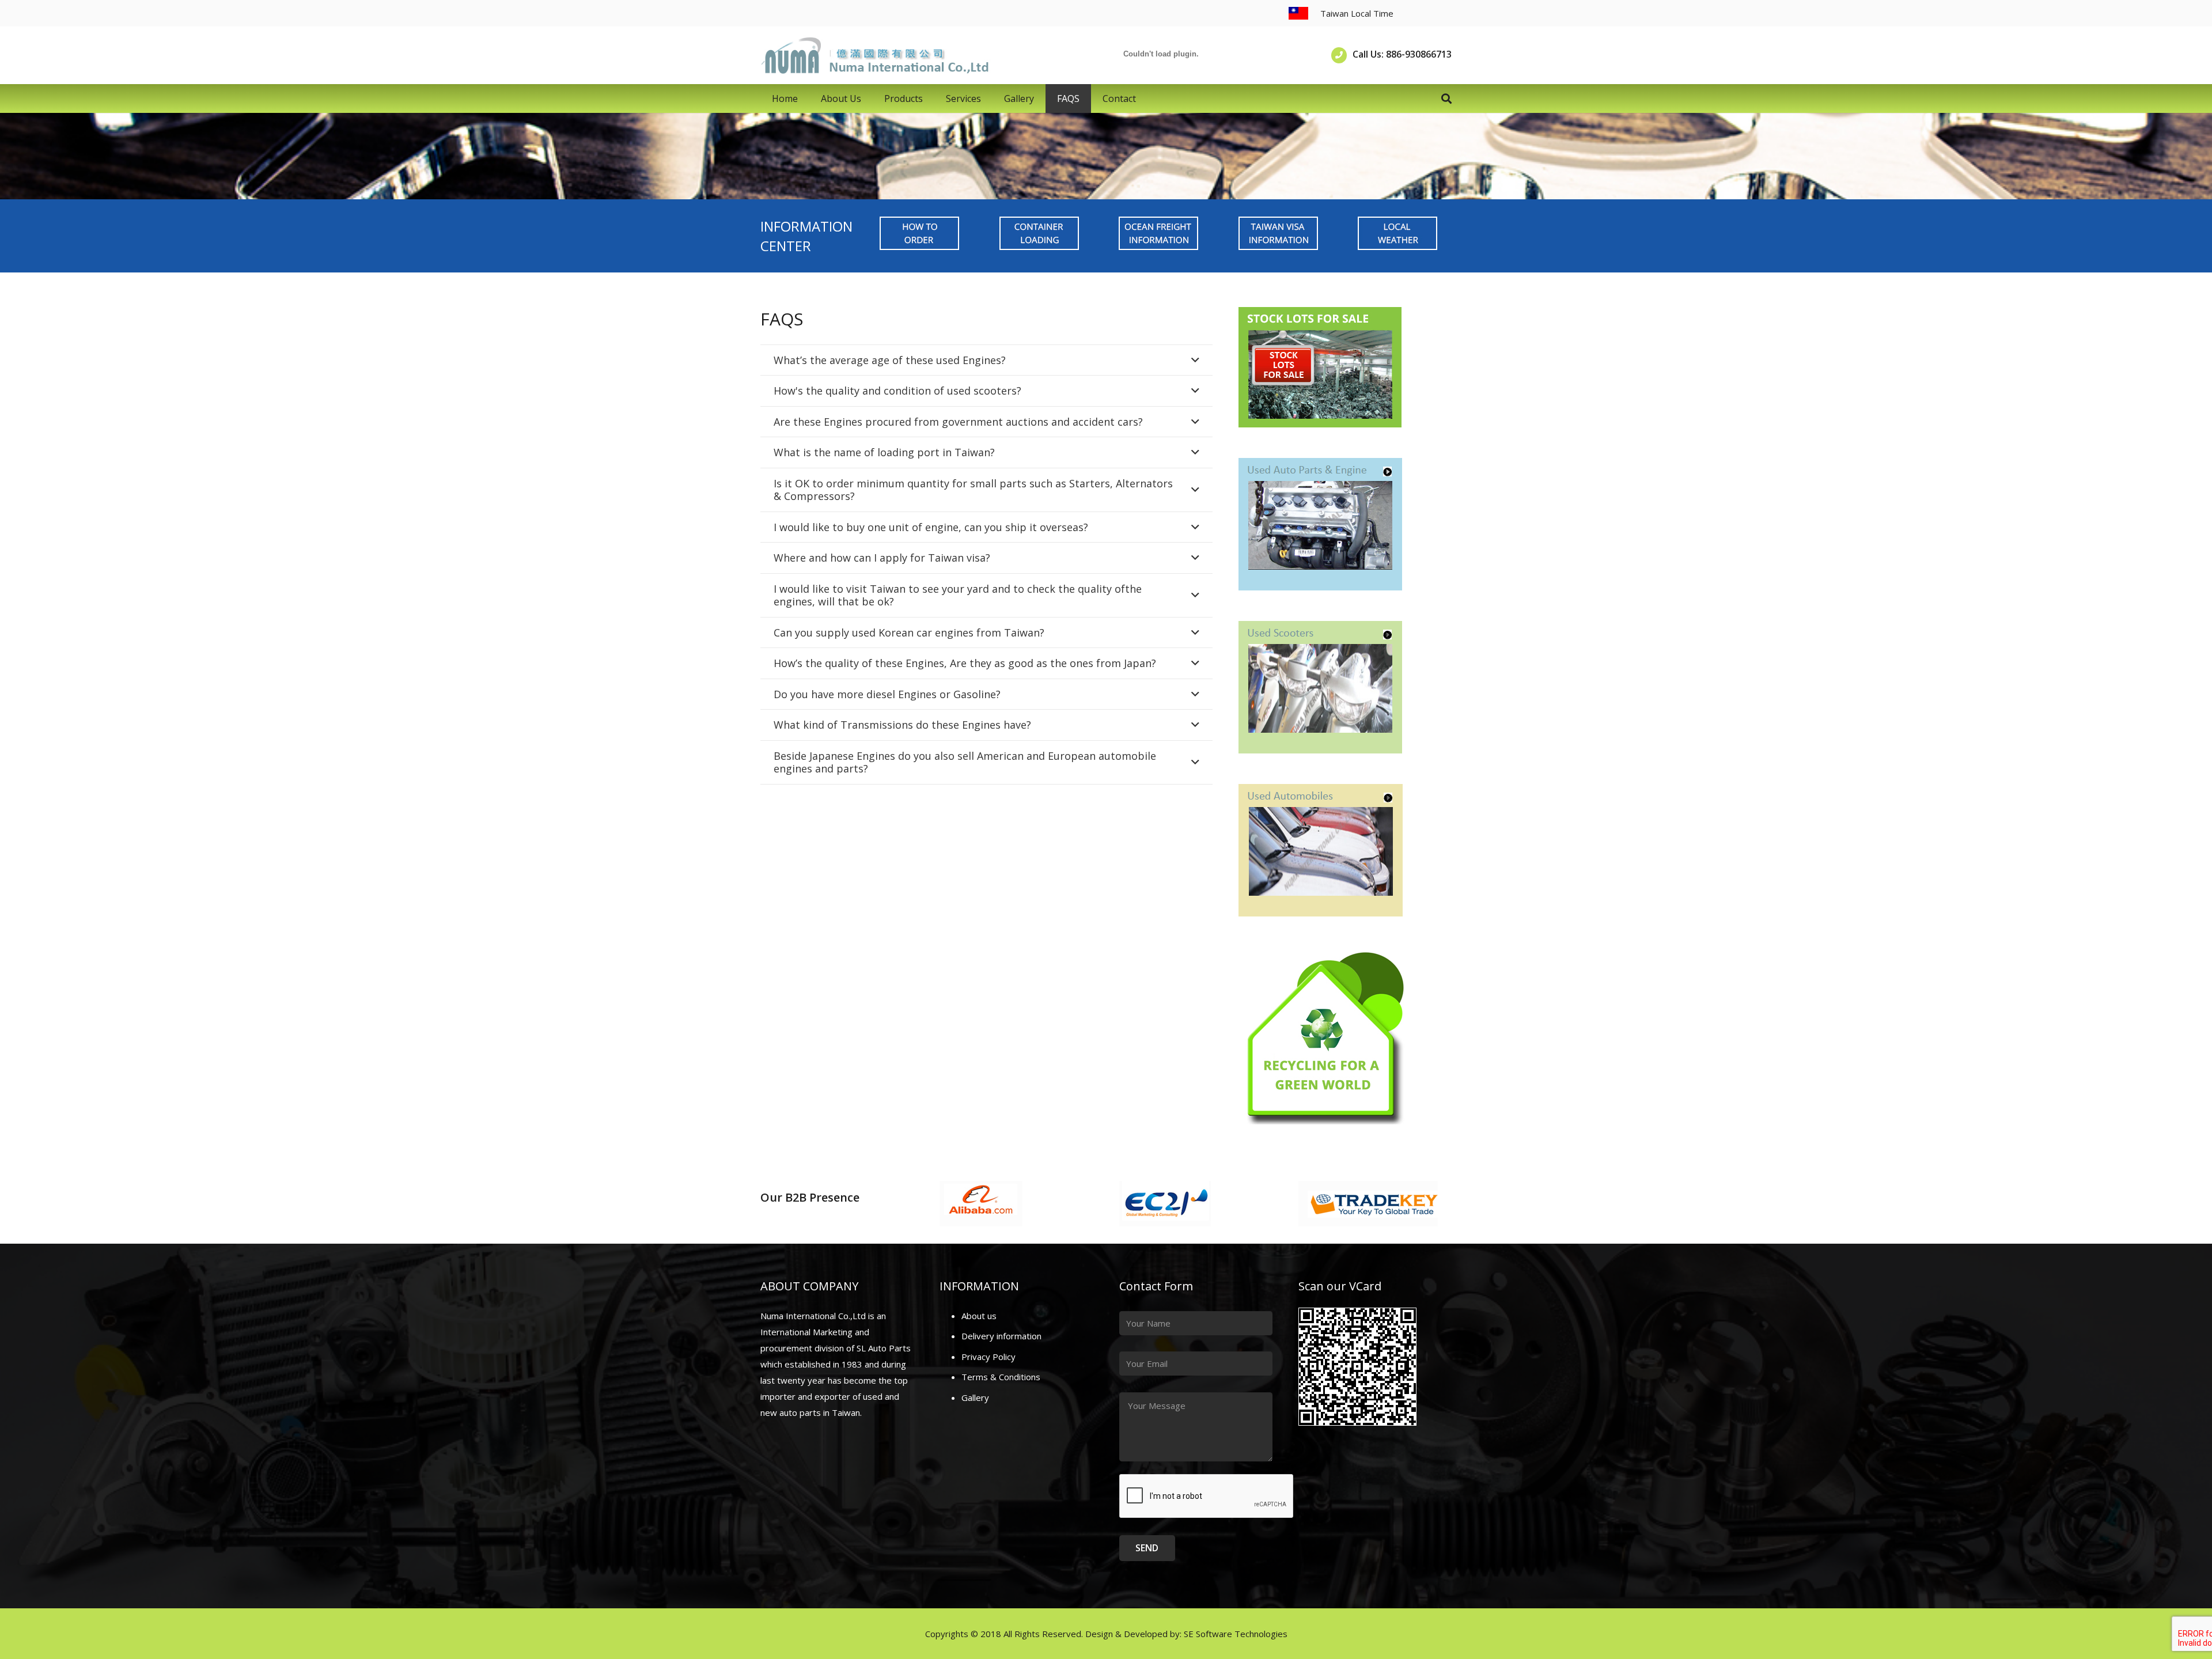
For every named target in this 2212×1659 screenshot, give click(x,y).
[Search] (1446, 99)
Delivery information (1001, 1336)
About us (979, 1316)
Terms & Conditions (1001, 1377)
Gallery (975, 1397)
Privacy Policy (988, 1357)
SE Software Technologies (1236, 1634)
